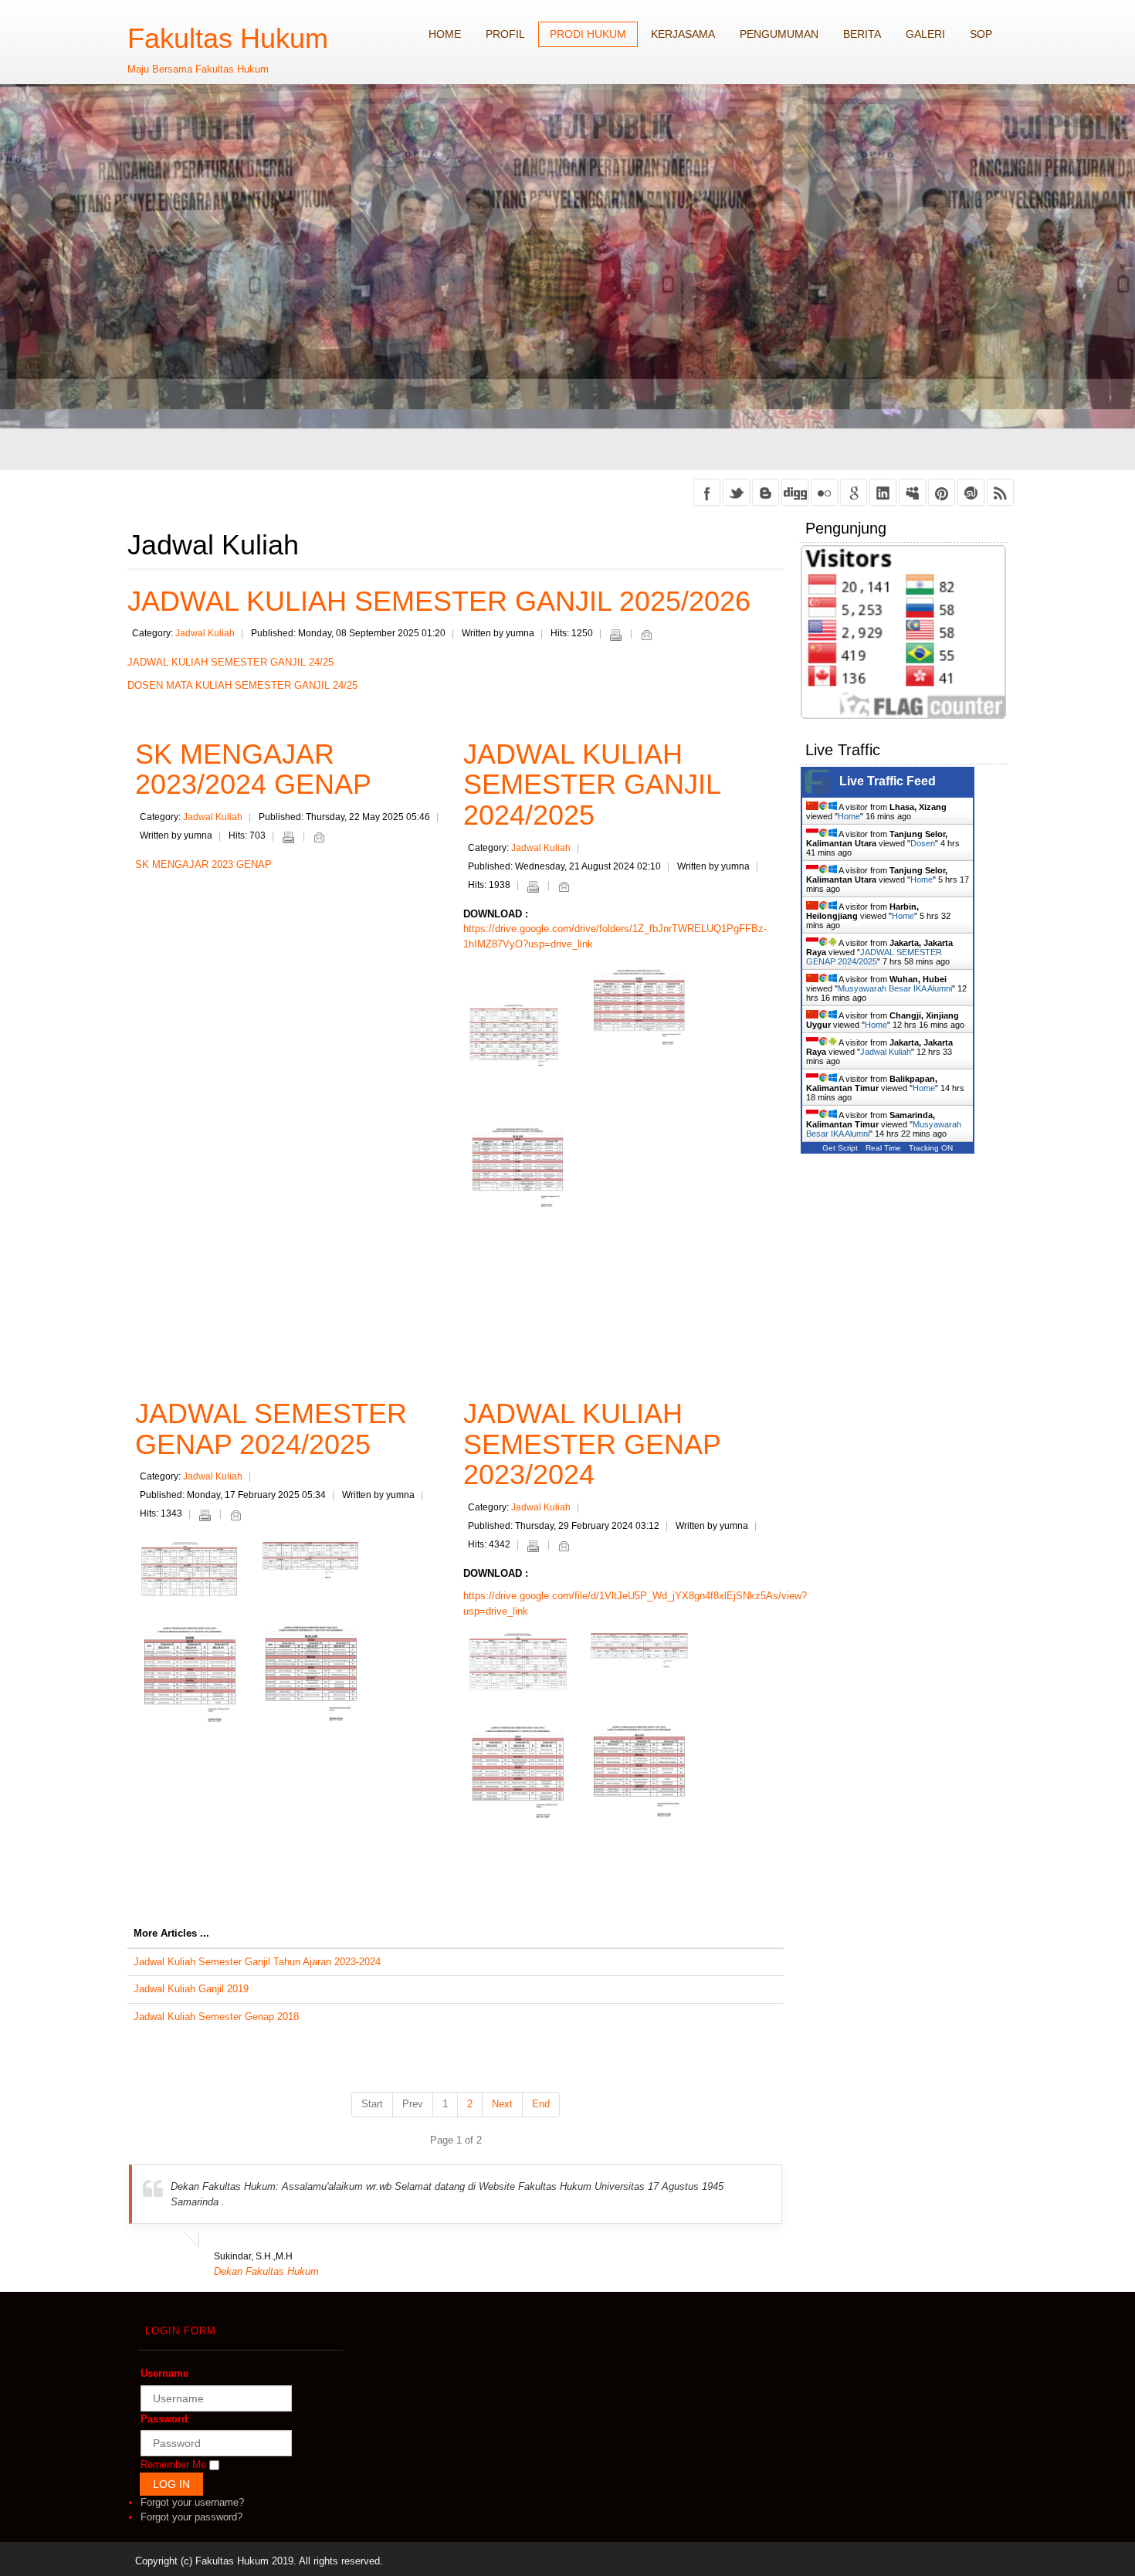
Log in (171, 2484)
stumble (971, 492)
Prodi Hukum (588, 34)
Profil (505, 34)
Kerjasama (683, 34)
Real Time (883, 1148)
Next (502, 2104)
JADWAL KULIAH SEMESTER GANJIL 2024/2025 (592, 785)
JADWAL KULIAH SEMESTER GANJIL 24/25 (230, 662)
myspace (912, 492)
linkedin (883, 492)
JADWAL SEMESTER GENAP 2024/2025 (271, 1429)
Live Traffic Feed (888, 781)
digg (795, 492)
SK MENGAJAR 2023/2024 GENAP (253, 769)
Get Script (840, 1148)
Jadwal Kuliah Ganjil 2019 (191, 1989)
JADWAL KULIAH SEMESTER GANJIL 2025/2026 (439, 601)
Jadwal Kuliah (205, 633)
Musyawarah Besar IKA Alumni (895, 988)
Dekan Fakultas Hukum (266, 2271)
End (541, 2104)
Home (445, 34)
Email (646, 635)
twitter (736, 492)
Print (615, 635)
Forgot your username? (192, 2502)
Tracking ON (931, 1148)
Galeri (925, 34)
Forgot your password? (191, 2517)
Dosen (923, 843)
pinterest (942, 492)
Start (372, 2104)
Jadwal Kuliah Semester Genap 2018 (216, 2017)
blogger (766, 492)
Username (164, 2373)
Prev (413, 2104)
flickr (824, 492)
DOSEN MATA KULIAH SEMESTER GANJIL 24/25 (242, 685)
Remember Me (173, 2464)
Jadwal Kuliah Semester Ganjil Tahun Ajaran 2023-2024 (257, 1962)
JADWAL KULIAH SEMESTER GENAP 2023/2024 (592, 1444)
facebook (707, 492)
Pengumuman (779, 34)
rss (1000, 492)
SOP (981, 34)
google (854, 492)
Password (164, 2419)
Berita (862, 34)
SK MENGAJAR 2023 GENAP (203, 864)
